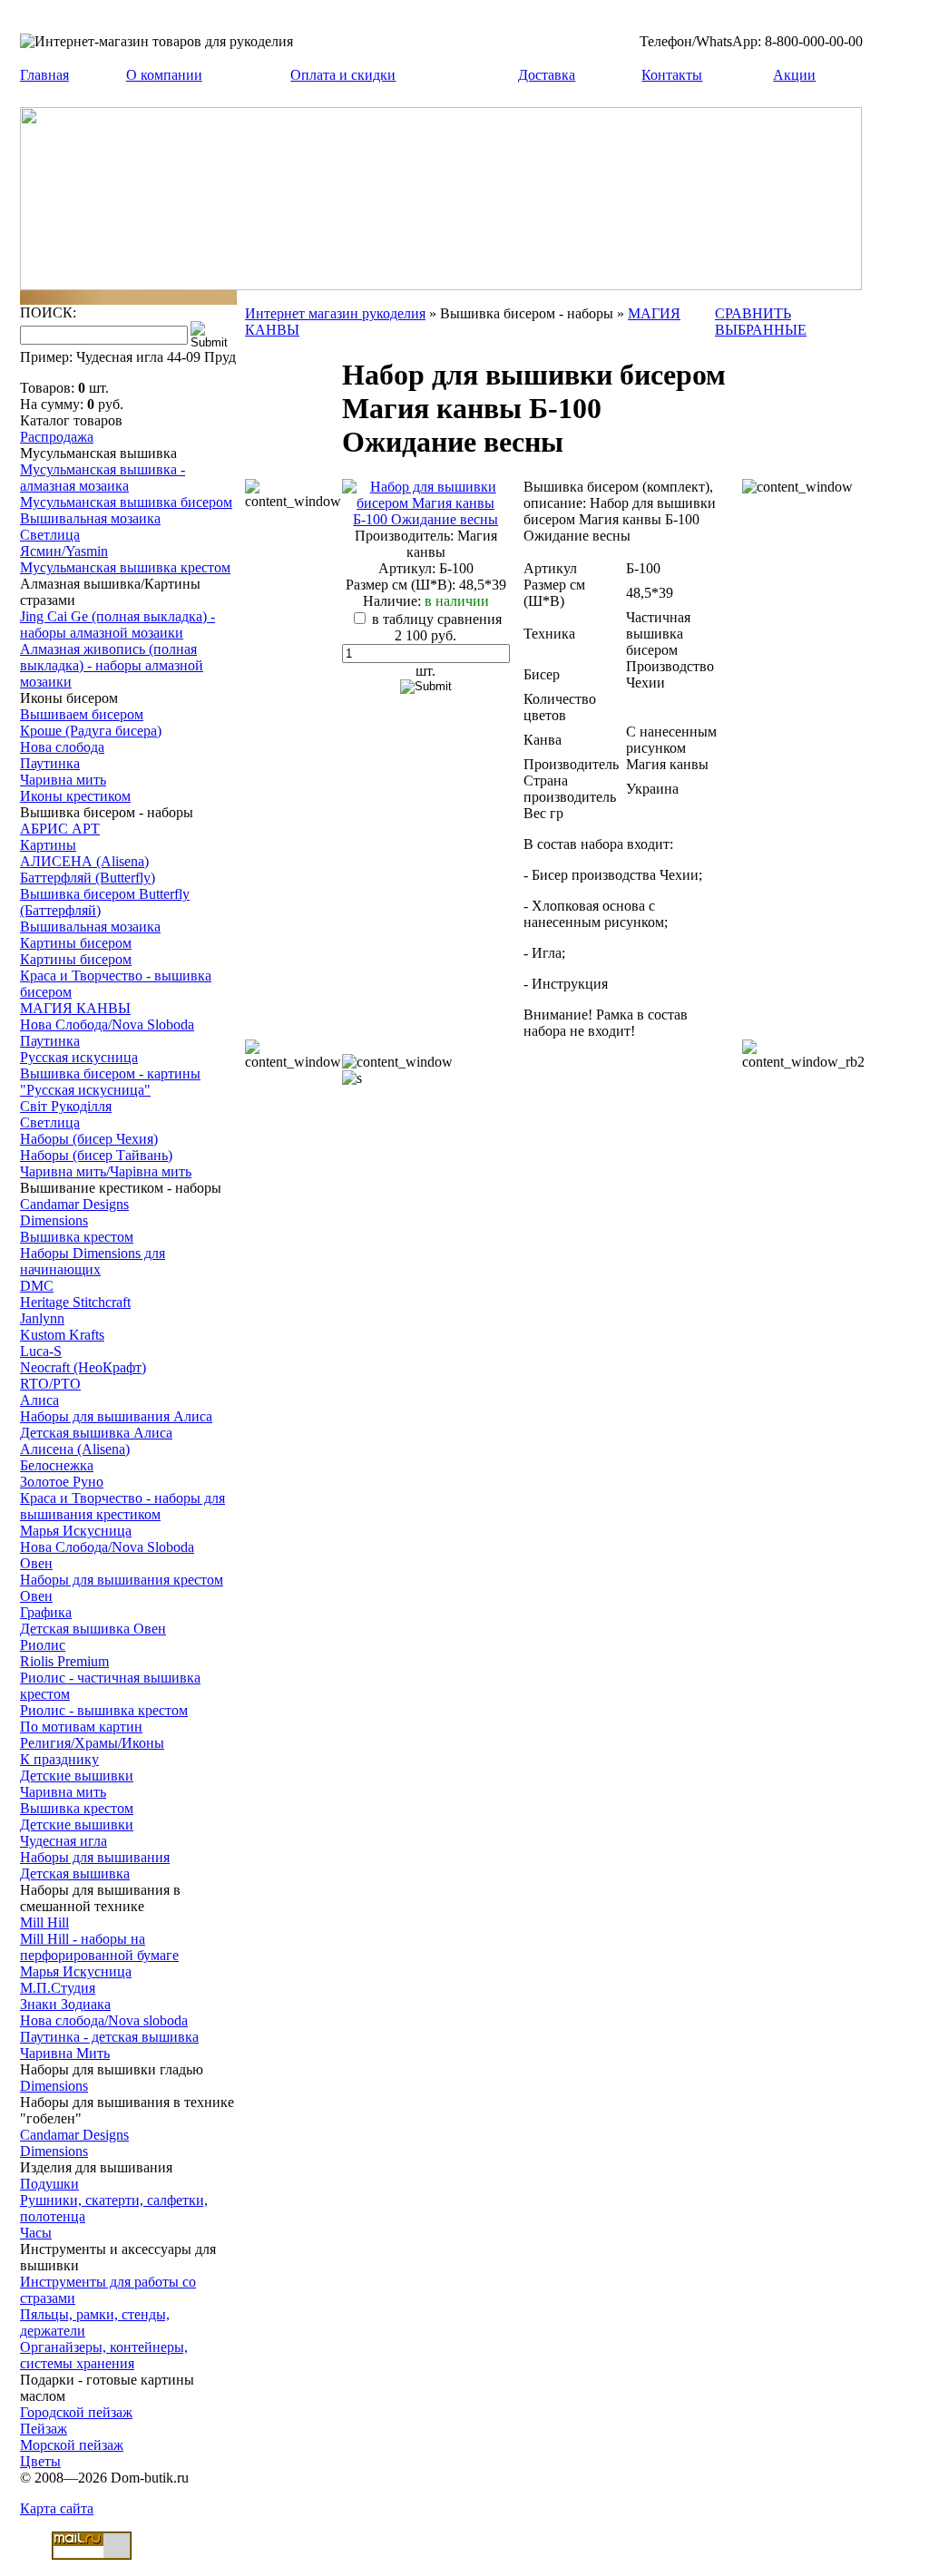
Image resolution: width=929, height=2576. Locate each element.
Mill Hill (44, 1922)
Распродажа (57, 437)
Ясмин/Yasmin (64, 551)
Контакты (672, 75)
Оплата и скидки (343, 75)
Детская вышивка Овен (93, 1629)
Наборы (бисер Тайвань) (96, 1155)
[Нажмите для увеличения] (426, 519)
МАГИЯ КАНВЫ (75, 1008)
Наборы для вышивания (95, 1857)
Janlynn (42, 1318)
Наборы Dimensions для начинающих (93, 1261)
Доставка (547, 75)
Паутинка (50, 763)
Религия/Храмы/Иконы (92, 1743)
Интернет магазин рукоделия (335, 313)
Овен (36, 1563)
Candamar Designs (74, 1204)
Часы (36, 2233)
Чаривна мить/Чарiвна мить (106, 1171)
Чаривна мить (63, 780)
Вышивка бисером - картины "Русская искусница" (110, 1082)
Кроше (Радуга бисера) (91, 731)
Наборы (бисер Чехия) (89, 1139)
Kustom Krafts (62, 1335)
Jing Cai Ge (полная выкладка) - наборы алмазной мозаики (117, 624)
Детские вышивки (77, 1776)
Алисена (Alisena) (75, 1449)
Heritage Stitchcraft (75, 1302)
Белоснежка (57, 1465)
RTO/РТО (50, 1384)
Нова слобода (62, 747)
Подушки (49, 2184)
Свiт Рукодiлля (66, 1106)
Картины (48, 845)
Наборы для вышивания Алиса (116, 1416)
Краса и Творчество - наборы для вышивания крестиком (122, 1506)
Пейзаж (44, 2429)
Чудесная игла (64, 1841)
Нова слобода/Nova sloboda (104, 2020)
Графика (46, 1612)
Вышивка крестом (77, 1237)
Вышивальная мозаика (90, 518)
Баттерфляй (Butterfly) (88, 878)
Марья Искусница (76, 1531)
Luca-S (41, 1351)
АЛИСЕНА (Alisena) (84, 861)
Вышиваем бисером (82, 714)
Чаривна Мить (65, 2053)
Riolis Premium (64, 1661)
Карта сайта (57, 2508)
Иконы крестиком (75, 796)
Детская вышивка (75, 1873)
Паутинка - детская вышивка (109, 2037)
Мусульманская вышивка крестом (125, 567)
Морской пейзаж (72, 2445)
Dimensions (54, 1220)
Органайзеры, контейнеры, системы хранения (104, 2355)
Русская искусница (79, 1057)
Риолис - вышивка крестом (104, 1710)
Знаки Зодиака (65, 2004)
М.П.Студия (58, 1988)
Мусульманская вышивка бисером (126, 502)
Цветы (40, 2461)
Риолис (43, 1645)
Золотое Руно (62, 1482)
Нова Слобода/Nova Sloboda (107, 1025)
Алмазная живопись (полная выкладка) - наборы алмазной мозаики (112, 665)
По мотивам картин (81, 1727)
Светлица (50, 535)
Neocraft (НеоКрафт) (83, 1367)
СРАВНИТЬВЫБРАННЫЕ (761, 322)
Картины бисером (76, 943)
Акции (794, 75)
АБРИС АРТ (60, 829)
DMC (37, 1286)
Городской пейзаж (76, 2412)
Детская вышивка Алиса (96, 1433)
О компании (164, 75)
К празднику (59, 1759)
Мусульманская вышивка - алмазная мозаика (103, 478)
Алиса (39, 1400)
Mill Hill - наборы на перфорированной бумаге (99, 1947)
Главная (44, 75)
